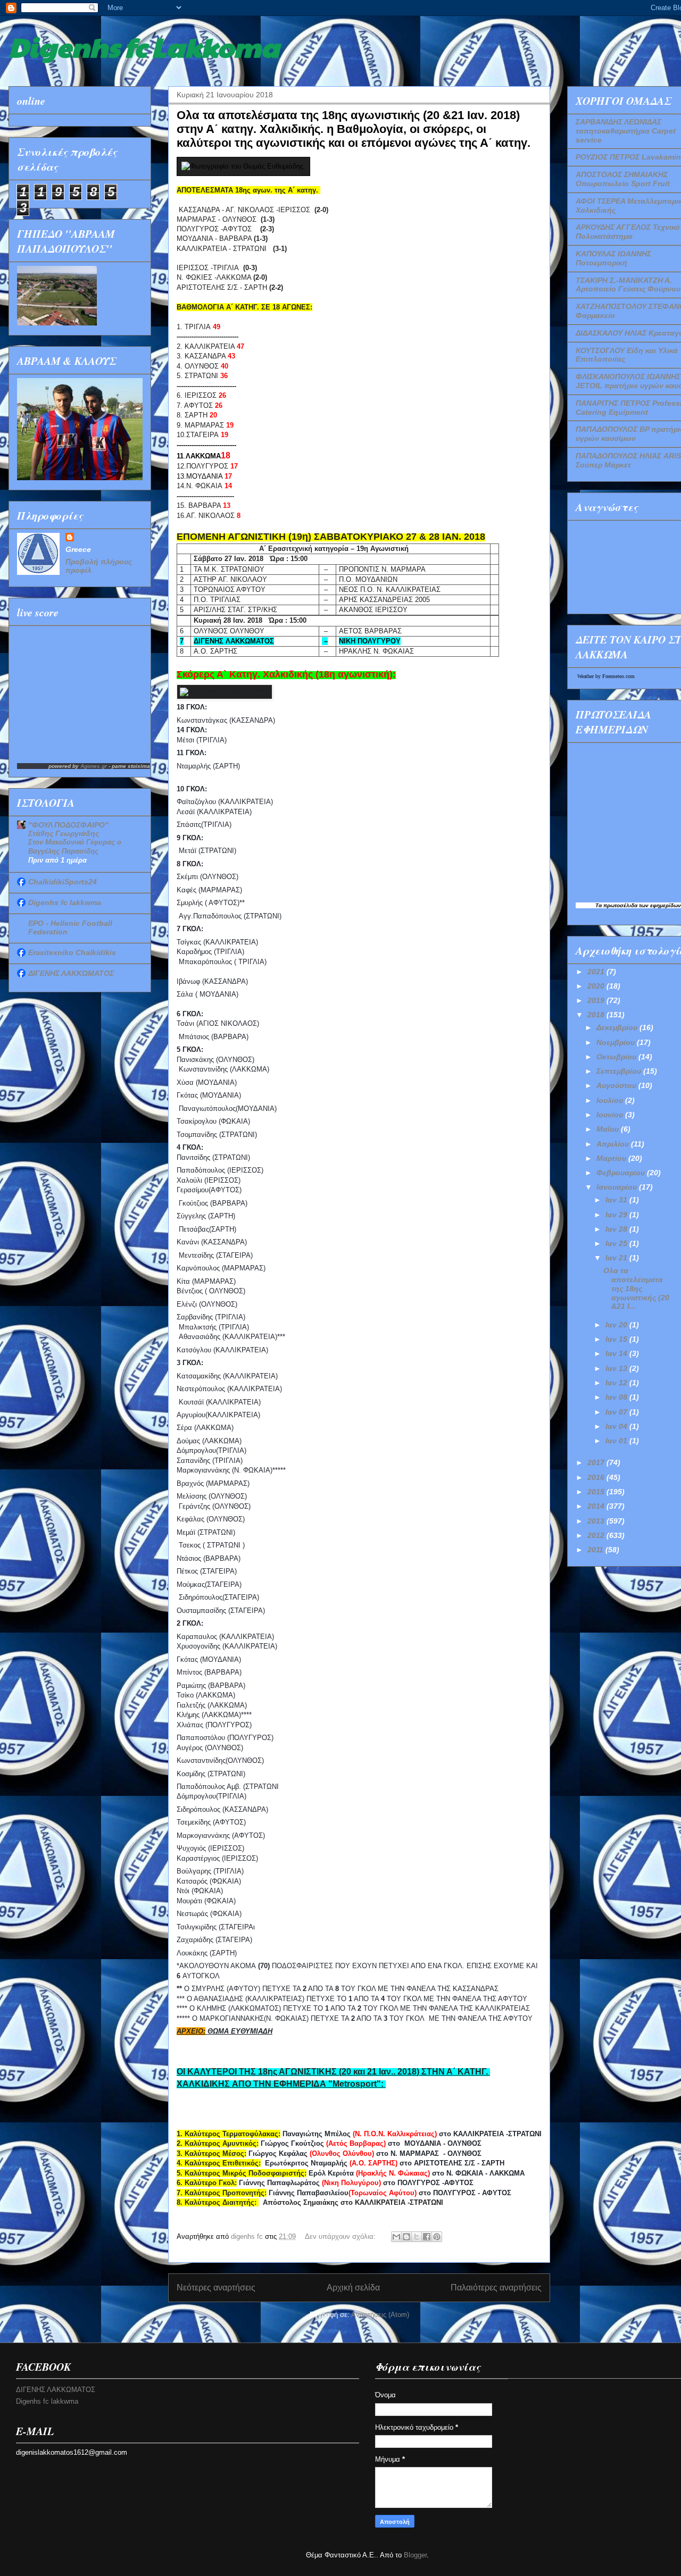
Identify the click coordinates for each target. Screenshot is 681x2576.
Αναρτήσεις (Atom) (380, 2315)
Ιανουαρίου (618, 1187)
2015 (597, 1492)
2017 (597, 1462)
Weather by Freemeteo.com (606, 676)
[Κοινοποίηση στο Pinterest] (437, 2237)
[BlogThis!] (406, 2237)
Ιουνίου (611, 1115)
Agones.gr (94, 766)
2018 (597, 1015)
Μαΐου (609, 1129)
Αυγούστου (617, 1085)
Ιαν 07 (617, 1412)
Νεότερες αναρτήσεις (216, 2288)
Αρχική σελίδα (353, 2288)
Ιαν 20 (617, 1325)
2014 (597, 1506)
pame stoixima (131, 766)
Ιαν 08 (617, 1397)
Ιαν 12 (617, 1383)
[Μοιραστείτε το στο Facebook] (427, 2237)
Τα (599, 905)
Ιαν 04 (617, 1426)
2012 (597, 1535)
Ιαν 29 (617, 1215)
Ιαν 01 (617, 1441)
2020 (597, 986)
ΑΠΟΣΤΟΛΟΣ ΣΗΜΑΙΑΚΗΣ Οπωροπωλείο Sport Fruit (623, 179)
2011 (596, 1550)
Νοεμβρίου (617, 1042)
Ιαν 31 (617, 1200)
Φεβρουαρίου (622, 1173)
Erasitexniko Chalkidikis (72, 952)
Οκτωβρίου (617, 1057)
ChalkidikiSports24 (63, 882)
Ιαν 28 (617, 1229)
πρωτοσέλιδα (620, 905)
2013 (597, 1521)
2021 (597, 972)
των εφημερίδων (659, 905)
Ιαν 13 (617, 1368)
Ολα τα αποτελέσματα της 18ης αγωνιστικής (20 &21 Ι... (636, 1288)
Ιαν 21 (617, 1258)
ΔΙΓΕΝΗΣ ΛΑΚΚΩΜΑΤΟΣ (71, 973)
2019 (597, 1000)
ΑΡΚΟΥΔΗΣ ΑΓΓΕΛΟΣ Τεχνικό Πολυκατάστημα (628, 232)
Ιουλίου (611, 1100)
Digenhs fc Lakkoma (144, 46)
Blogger (415, 2555)
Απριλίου (614, 1144)
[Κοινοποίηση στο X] (417, 2237)
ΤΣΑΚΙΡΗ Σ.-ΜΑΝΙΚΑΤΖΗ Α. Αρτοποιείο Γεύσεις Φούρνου (628, 285)
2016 (597, 1477)
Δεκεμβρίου (618, 1027)
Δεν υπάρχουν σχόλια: (341, 2236)
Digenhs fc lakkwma (65, 902)
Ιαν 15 (617, 1339)
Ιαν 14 (617, 1353)
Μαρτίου (612, 1158)
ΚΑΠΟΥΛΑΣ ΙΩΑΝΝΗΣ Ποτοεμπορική (613, 258)
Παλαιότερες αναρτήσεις (496, 2288)
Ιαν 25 (617, 1243)
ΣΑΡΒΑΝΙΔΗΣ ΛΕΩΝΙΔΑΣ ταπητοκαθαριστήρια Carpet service (626, 131)
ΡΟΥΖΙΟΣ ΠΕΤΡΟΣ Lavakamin (628, 157)
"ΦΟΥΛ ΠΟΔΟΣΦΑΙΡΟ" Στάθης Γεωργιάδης (68, 829)
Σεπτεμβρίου (620, 1071)
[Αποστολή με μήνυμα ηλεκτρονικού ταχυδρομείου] (396, 2237)
